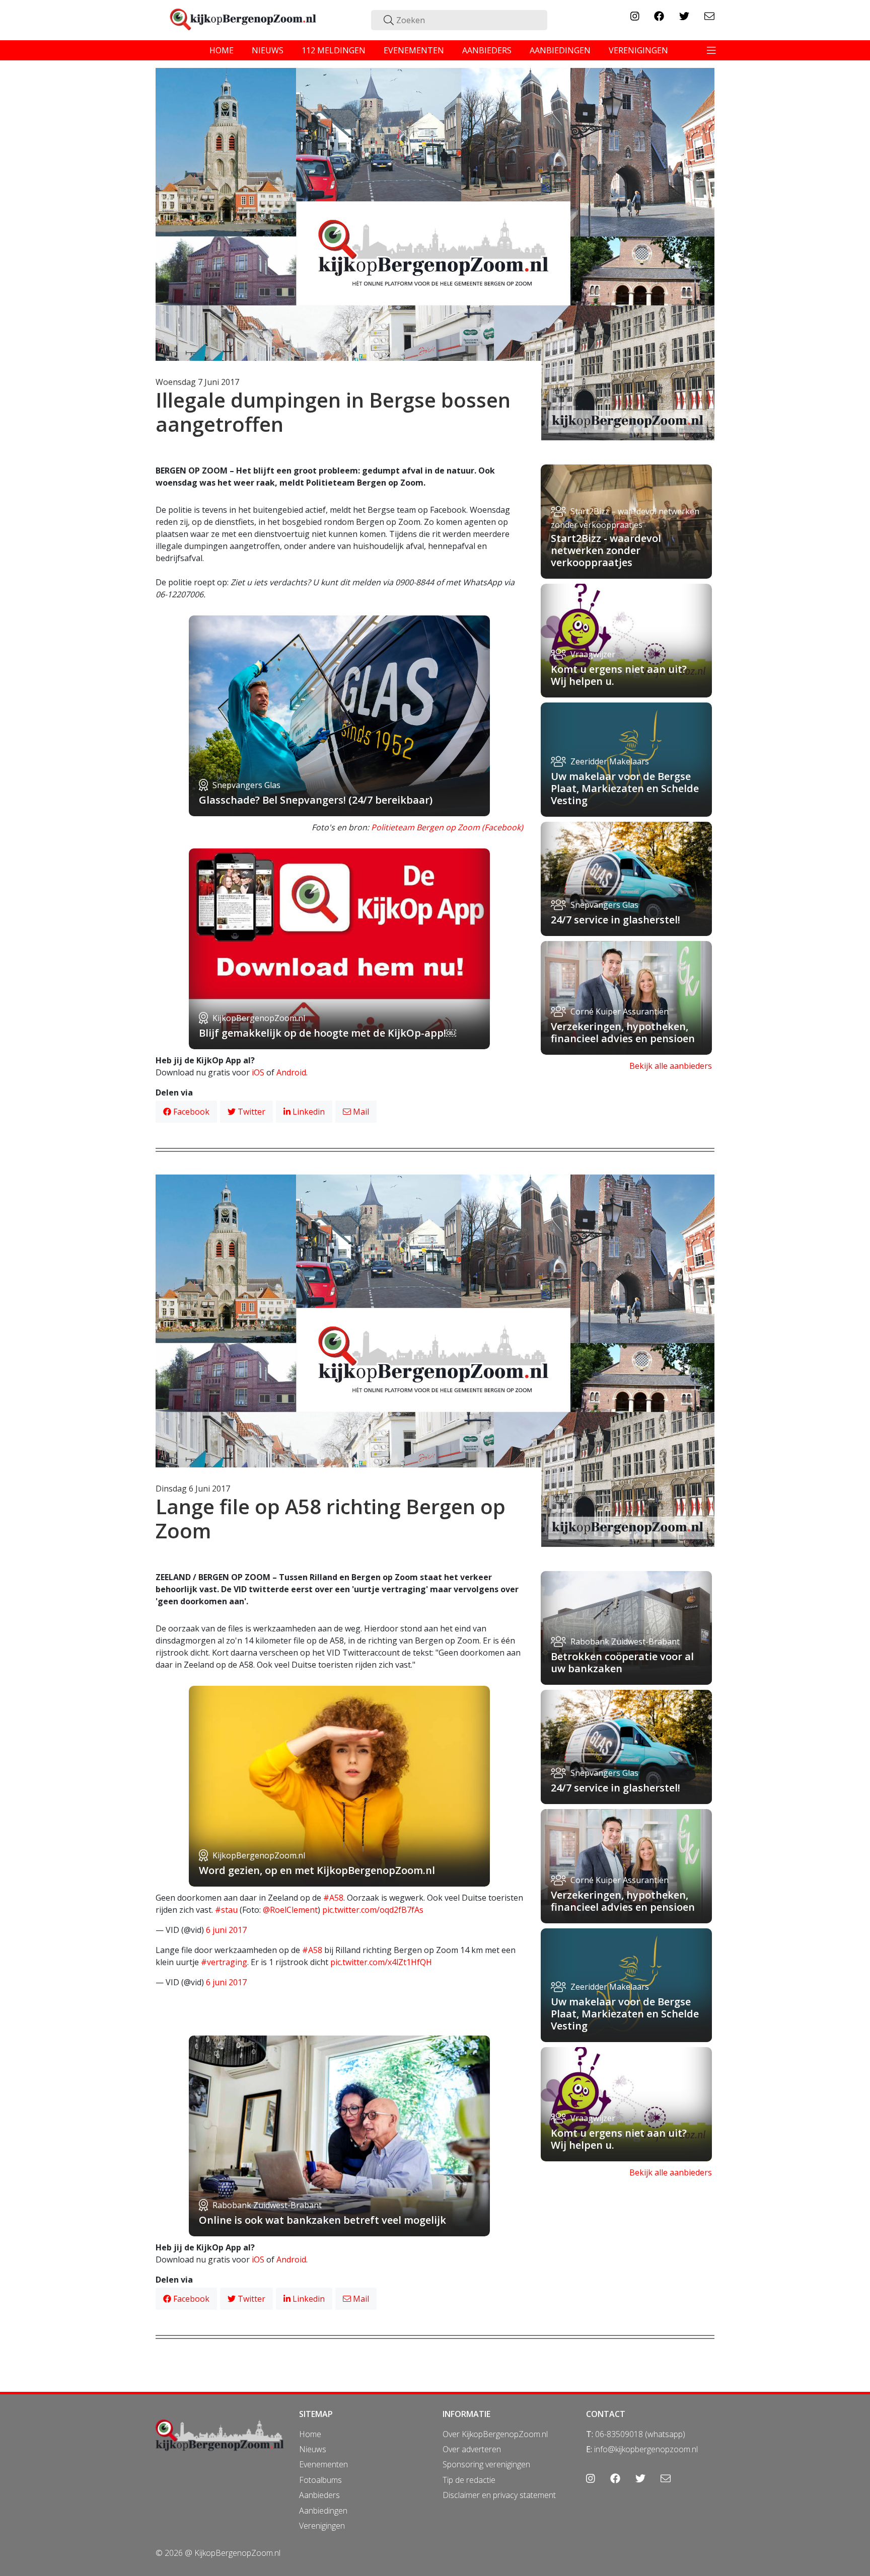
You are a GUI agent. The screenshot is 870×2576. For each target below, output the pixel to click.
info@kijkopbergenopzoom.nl (646, 2449)
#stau (226, 1910)
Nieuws (313, 2449)
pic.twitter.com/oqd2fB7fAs (373, 1910)
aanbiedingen (560, 50)
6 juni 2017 (226, 1930)
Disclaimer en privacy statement (499, 2495)
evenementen (414, 50)
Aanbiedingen (323, 2511)
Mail (360, 1112)
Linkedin (308, 1112)
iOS (258, 1072)
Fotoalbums (320, 2480)
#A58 (333, 1898)
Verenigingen (322, 2526)
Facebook (190, 1112)
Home (310, 2434)
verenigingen (638, 50)
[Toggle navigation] (711, 50)
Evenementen (323, 2464)
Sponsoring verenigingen (486, 2464)
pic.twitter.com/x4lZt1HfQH (381, 1962)
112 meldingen (334, 50)
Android (291, 1072)
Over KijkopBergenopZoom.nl (495, 2434)
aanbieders (487, 50)
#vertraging (224, 1962)
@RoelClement (290, 1910)
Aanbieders (319, 2495)
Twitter (250, 1112)
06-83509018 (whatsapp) (640, 2434)
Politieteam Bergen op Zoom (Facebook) (447, 827)
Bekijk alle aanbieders (671, 1066)
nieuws (268, 50)
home (222, 50)
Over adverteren (472, 2449)
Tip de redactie (469, 2480)
